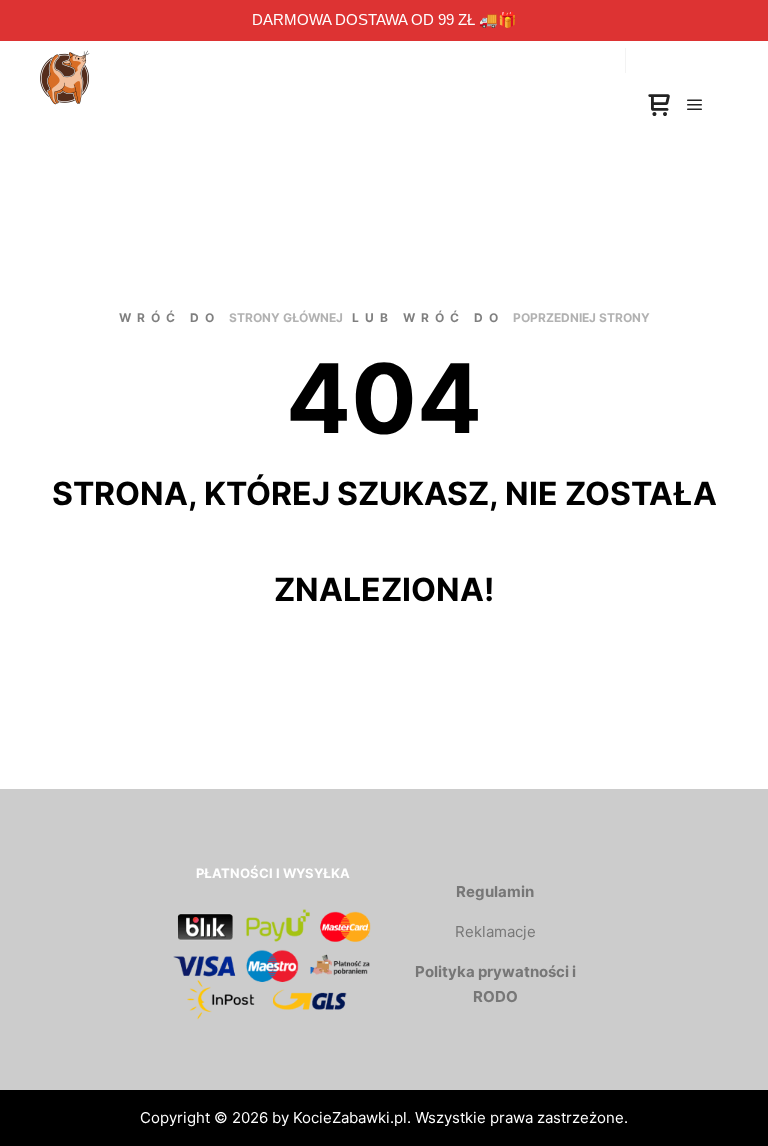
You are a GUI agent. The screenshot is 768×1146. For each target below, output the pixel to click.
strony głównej (286, 317)
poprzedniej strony (581, 317)
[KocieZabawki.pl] (65, 60)
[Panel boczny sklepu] (659, 105)
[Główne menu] (695, 105)
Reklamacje (495, 931)
